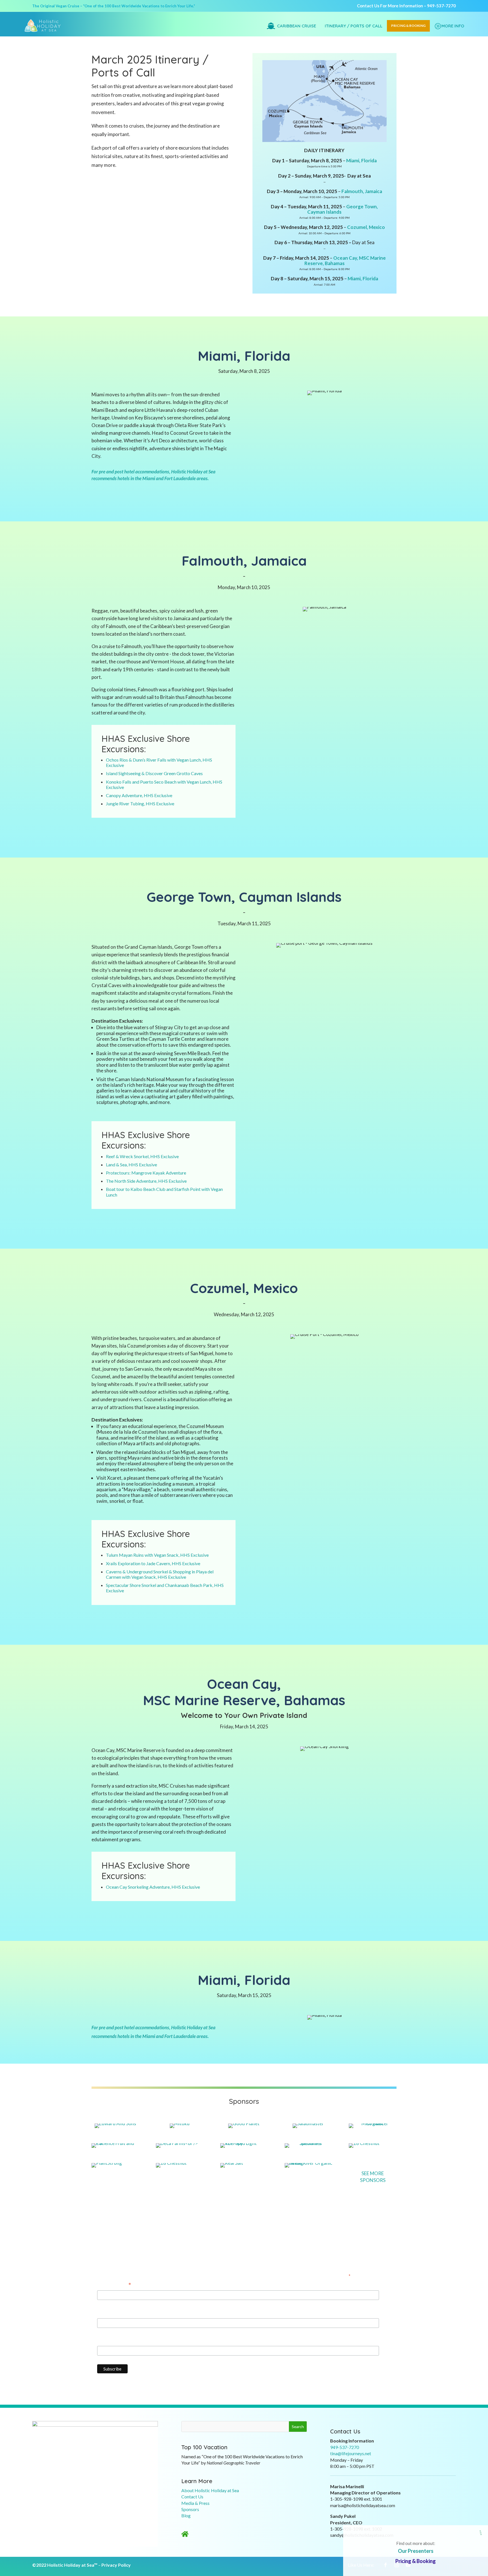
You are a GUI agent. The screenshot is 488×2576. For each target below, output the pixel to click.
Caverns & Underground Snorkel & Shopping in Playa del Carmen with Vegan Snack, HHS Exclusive (160, 1574)
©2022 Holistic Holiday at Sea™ (65, 2565)
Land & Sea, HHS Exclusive (131, 1165)
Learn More (197, 2481)
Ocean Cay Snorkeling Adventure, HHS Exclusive (153, 1887)
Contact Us (192, 2497)
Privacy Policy (116, 2565)
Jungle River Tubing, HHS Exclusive (140, 803)
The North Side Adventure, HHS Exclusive (146, 1181)
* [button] (481, 2533)
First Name (109, 2313)
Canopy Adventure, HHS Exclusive (139, 795)
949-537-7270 (441, 6)
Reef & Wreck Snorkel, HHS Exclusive (142, 1156)
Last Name (108, 2341)
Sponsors (190, 2509)
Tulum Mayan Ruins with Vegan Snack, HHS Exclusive (157, 1555)
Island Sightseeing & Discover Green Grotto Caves (154, 773)
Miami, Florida (361, 160)
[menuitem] (43, 26)
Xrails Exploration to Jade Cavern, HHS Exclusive (153, 1563)
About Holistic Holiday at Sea (210, 2490)
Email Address (114, 2285)
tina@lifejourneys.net (351, 2453)
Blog (186, 2515)
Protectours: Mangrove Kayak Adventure (146, 1173)
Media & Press (195, 2503)
